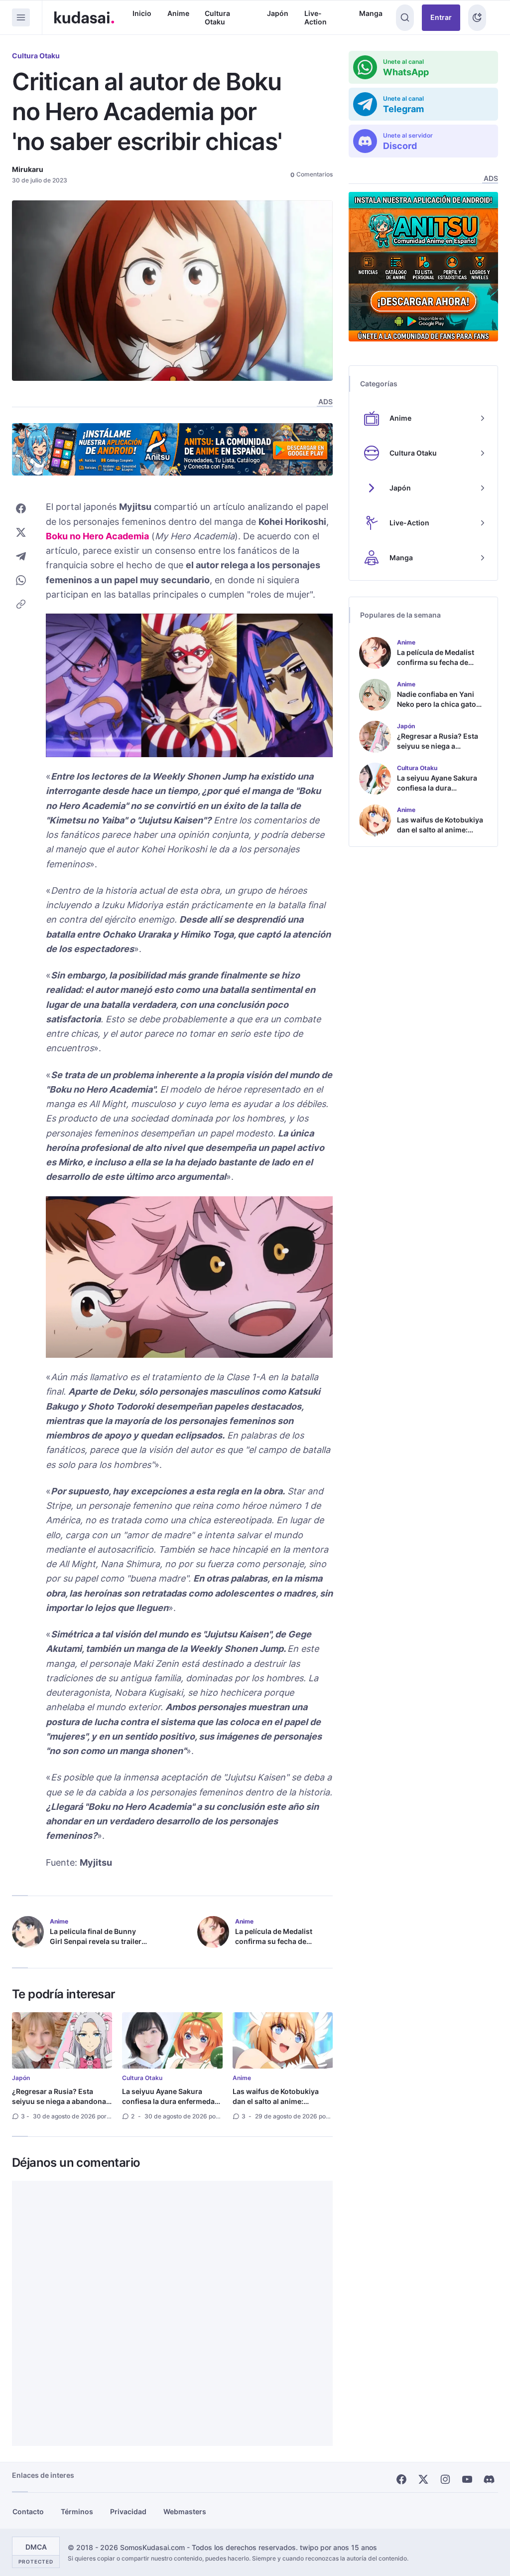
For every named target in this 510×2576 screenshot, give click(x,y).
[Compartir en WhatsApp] (21, 580)
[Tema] (477, 18)
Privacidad (128, 2511)
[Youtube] (467, 2479)
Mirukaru (28, 169)
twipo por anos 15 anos (338, 2547)
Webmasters (185, 2511)
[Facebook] (401, 2479)
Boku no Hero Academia (97, 536)
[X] (423, 2479)
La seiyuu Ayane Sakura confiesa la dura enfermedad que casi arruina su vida (171, 2101)
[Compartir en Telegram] (21, 556)
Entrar (441, 17)
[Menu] (21, 17)
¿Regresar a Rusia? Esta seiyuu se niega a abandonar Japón (61, 2101)
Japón (278, 13)
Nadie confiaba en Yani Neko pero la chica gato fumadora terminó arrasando (437, 709)
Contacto (28, 2511)
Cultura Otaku (217, 18)
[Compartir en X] (21, 532)
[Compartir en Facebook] (21, 508)
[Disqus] (172, 2313)
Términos (77, 2511)
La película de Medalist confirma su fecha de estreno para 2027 (274, 1941)
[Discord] (489, 2479)
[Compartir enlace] (21, 604)
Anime (178, 13)
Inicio (142, 13)
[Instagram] (445, 2479)
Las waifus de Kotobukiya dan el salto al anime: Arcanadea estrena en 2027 (279, 2101)
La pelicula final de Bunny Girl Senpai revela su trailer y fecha (98, 1941)
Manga (371, 13)
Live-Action (316, 18)
